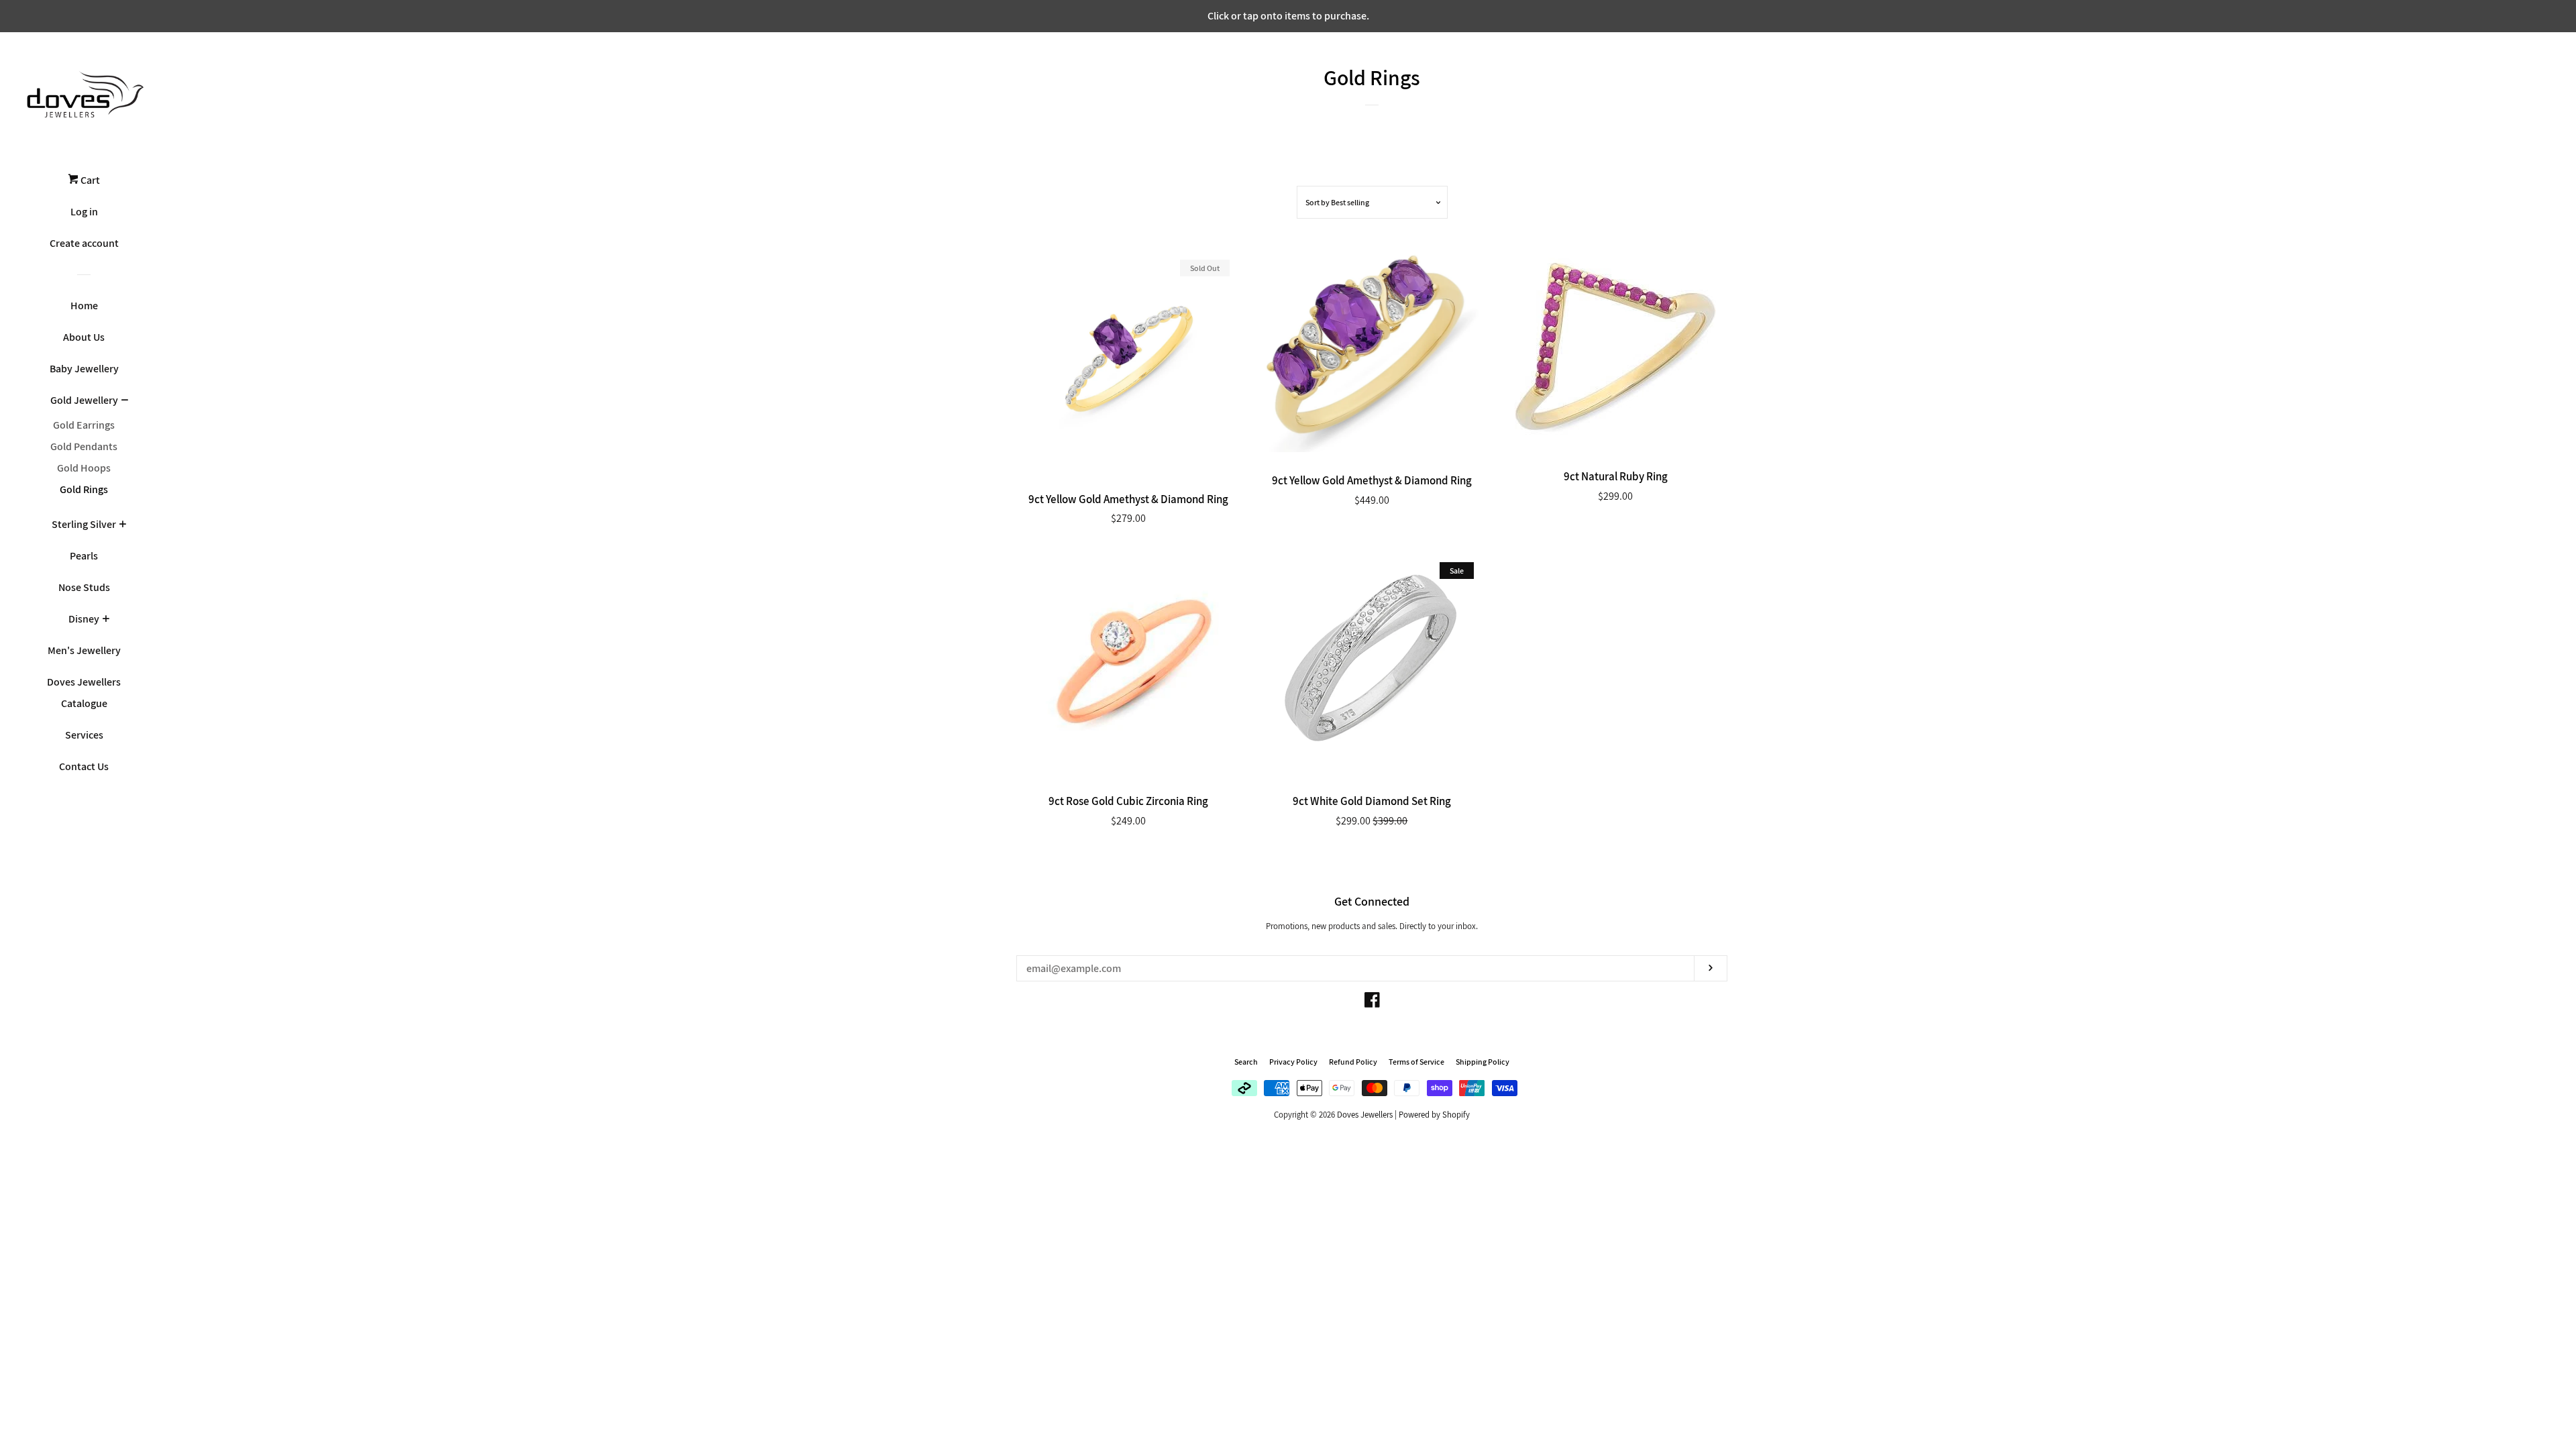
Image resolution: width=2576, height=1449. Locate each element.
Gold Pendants (84, 446)
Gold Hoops (84, 468)
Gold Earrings (84, 425)
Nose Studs (84, 587)
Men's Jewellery (84, 650)
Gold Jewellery (84, 400)
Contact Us (84, 766)
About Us (84, 337)
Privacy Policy (1293, 1062)
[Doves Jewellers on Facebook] (1372, 1003)
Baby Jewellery (84, 369)
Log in (84, 212)
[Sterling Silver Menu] (122, 525)
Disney (84, 619)
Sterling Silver (84, 524)
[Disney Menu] (106, 620)
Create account (84, 243)
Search (1246, 1062)
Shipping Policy (1483, 1062)
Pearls (84, 556)
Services (84, 735)
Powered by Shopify (1434, 1115)
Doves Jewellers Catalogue (84, 693)
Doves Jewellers (1365, 1115)
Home (84, 306)
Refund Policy (1353, 1062)
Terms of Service (1416, 1062)
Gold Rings (84, 489)
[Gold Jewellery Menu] (124, 401)
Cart (89, 180)
